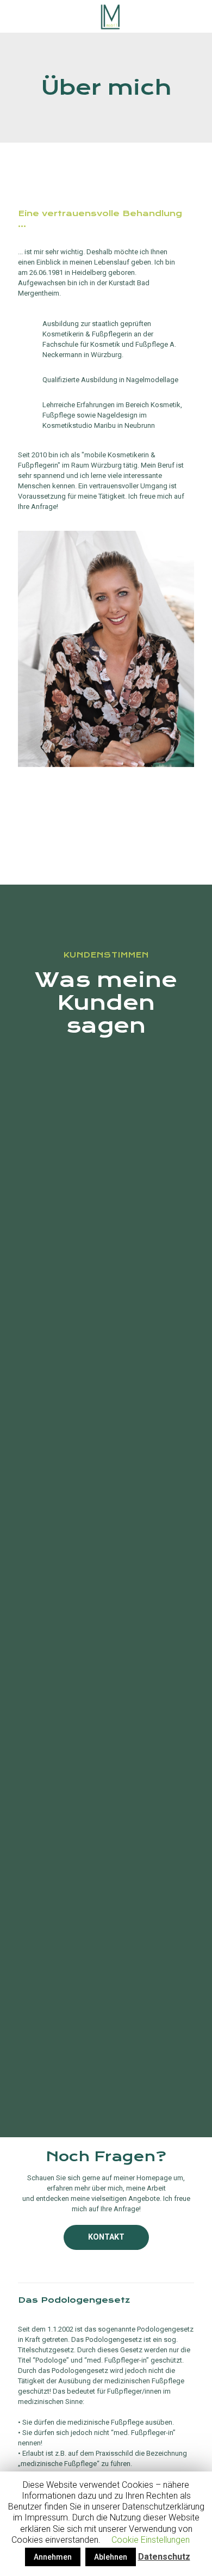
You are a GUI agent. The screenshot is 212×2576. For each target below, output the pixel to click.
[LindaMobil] (110, 16)
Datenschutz (164, 2557)
